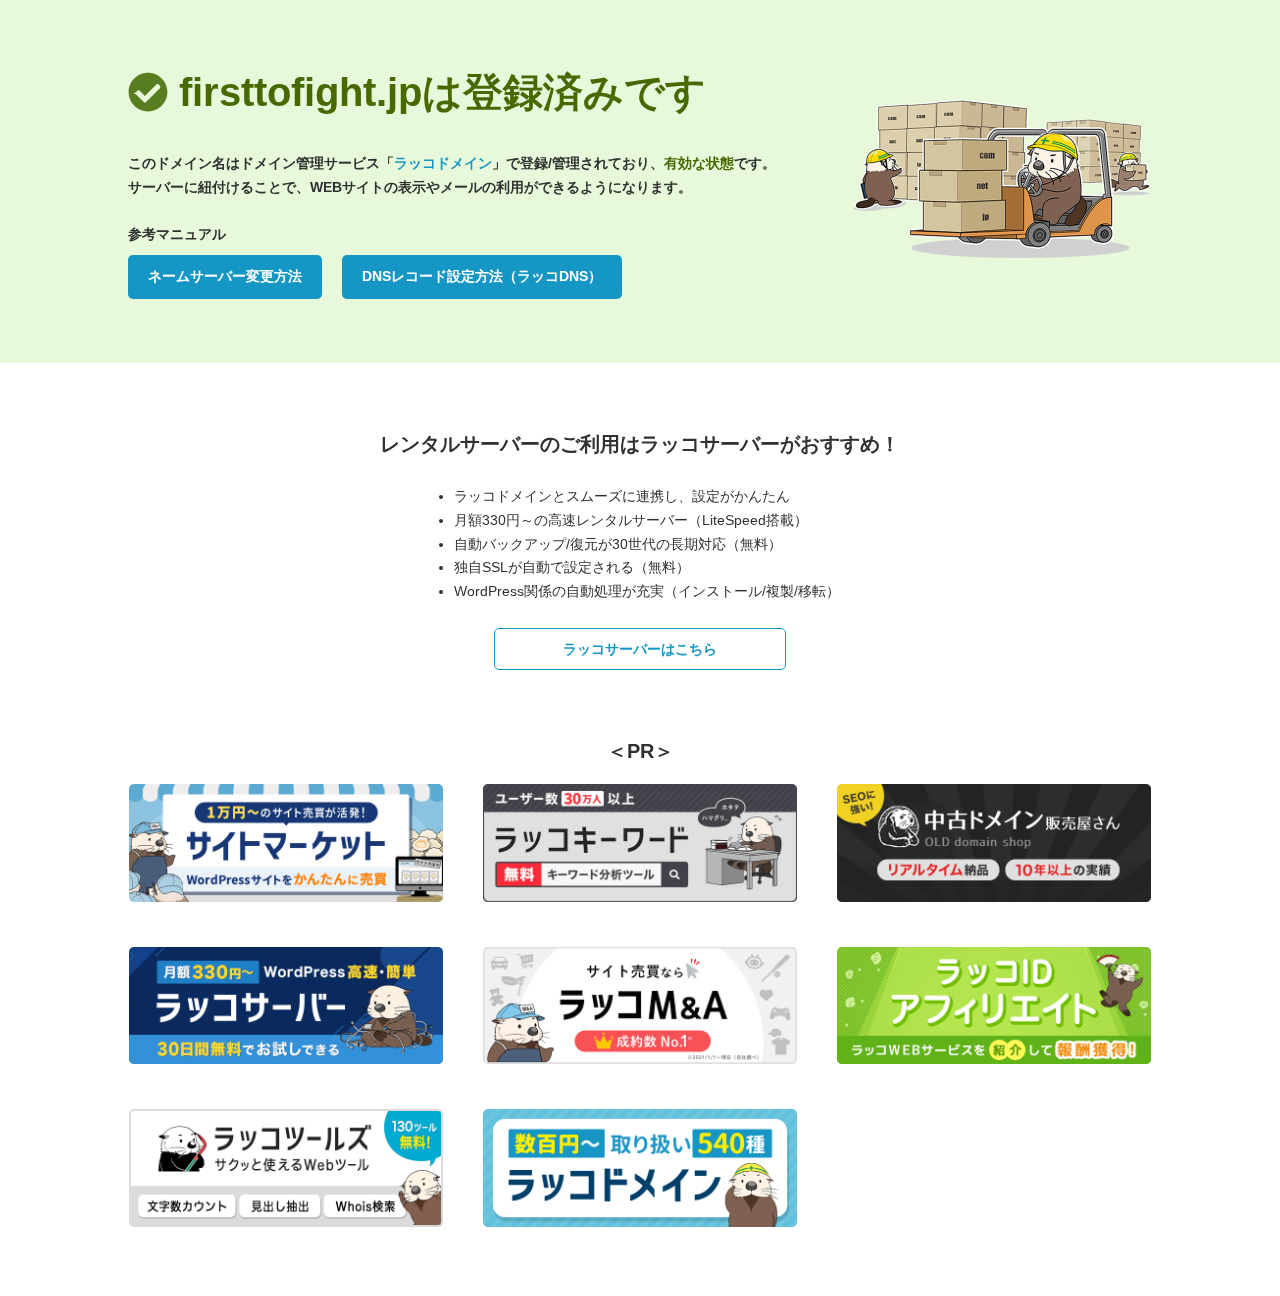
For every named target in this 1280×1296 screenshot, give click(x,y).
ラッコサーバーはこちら (640, 649)
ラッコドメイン (443, 163)
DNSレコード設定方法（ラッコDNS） (482, 276)
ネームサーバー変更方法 (225, 276)
